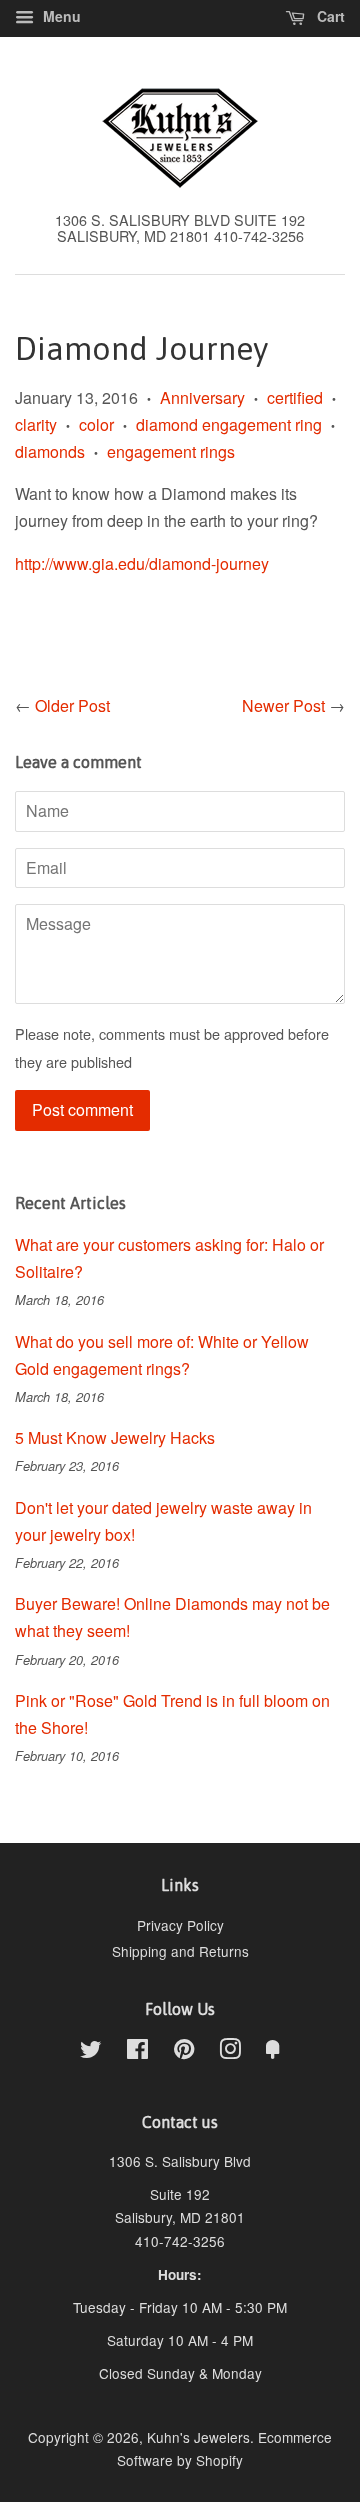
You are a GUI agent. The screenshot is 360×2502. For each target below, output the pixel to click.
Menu (60, 16)
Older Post (72, 705)
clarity (36, 424)
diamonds (50, 451)
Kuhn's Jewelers (198, 2437)
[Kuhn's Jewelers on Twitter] (91, 2052)
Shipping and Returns (180, 1951)
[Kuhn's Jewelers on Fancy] (273, 2052)
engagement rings (171, 451)
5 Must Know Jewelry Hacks (115, 1437)
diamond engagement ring (229, 424)
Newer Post (283, 705)
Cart (329, 16)
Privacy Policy (180, 1925)
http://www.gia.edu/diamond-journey (142, 563)
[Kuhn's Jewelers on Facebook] (137, 2052)
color (96, 424)
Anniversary (202, 397)
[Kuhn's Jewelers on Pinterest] (184, 2052)
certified (295, 397)
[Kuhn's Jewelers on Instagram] (230, 2052)
